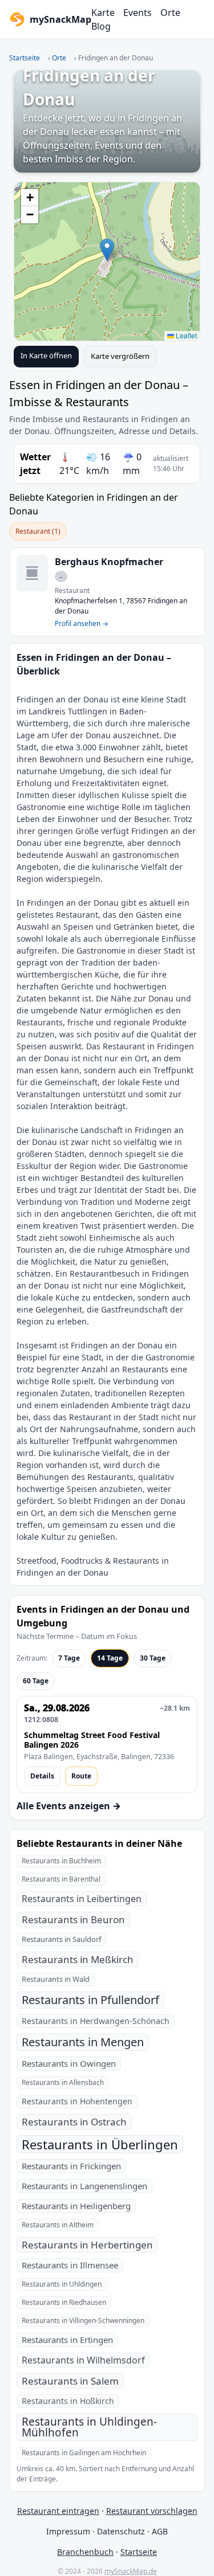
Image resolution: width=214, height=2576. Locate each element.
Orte (170, 13)
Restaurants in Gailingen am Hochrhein (84, 2453)
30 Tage (153, 1658)
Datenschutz (121, 2531)
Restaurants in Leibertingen (82, 1899)
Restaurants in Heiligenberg (76, 2206)
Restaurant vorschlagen (152, 2511)
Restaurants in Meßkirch (78, 1959)
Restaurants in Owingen (69, 2063)
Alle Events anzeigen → (69, 1806)
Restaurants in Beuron (73, 1919)
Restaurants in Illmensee (70, 2265)
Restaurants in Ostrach (74, 2122)
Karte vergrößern (120, 356)
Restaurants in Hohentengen (77, 2101)
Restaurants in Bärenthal (61, 1879)
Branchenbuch (85, 2552)
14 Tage (110, 1658)
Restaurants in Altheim (58, 2225)
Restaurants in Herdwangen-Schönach (96, 2021)
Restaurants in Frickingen (71, 2166)
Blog (101, 26)
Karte (103, 13)
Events (138, 13)
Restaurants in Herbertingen (87, 2245)
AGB (160, 2531)
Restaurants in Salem (70, 2381)
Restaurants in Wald (56, 1979)
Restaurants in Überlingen (100, 2144)
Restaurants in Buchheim (61, 1861)
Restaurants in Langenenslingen (84, 2186)
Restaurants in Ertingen (67, 2340)
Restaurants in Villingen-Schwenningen (83, 2321)
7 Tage (69, 1658)
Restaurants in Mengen (83, 2042)
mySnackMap (57, 19)
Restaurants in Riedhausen (64, 2302)
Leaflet (185, 335)
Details (42, 1776)
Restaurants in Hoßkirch (68, 2401)
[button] (107, 250)
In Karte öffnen (46, 355)
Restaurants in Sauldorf (61, 1939)
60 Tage (36, 1681)
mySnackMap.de (131, 2571)
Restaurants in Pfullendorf (90, 2000)
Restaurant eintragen (58, 2511)
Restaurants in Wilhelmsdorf (83, 2360)
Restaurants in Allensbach (63, 2082)
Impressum (68, 2531)
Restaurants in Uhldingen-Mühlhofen (89, 2427)
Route (81, 1776)
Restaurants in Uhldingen (62, 2284)
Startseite (25, 58)
